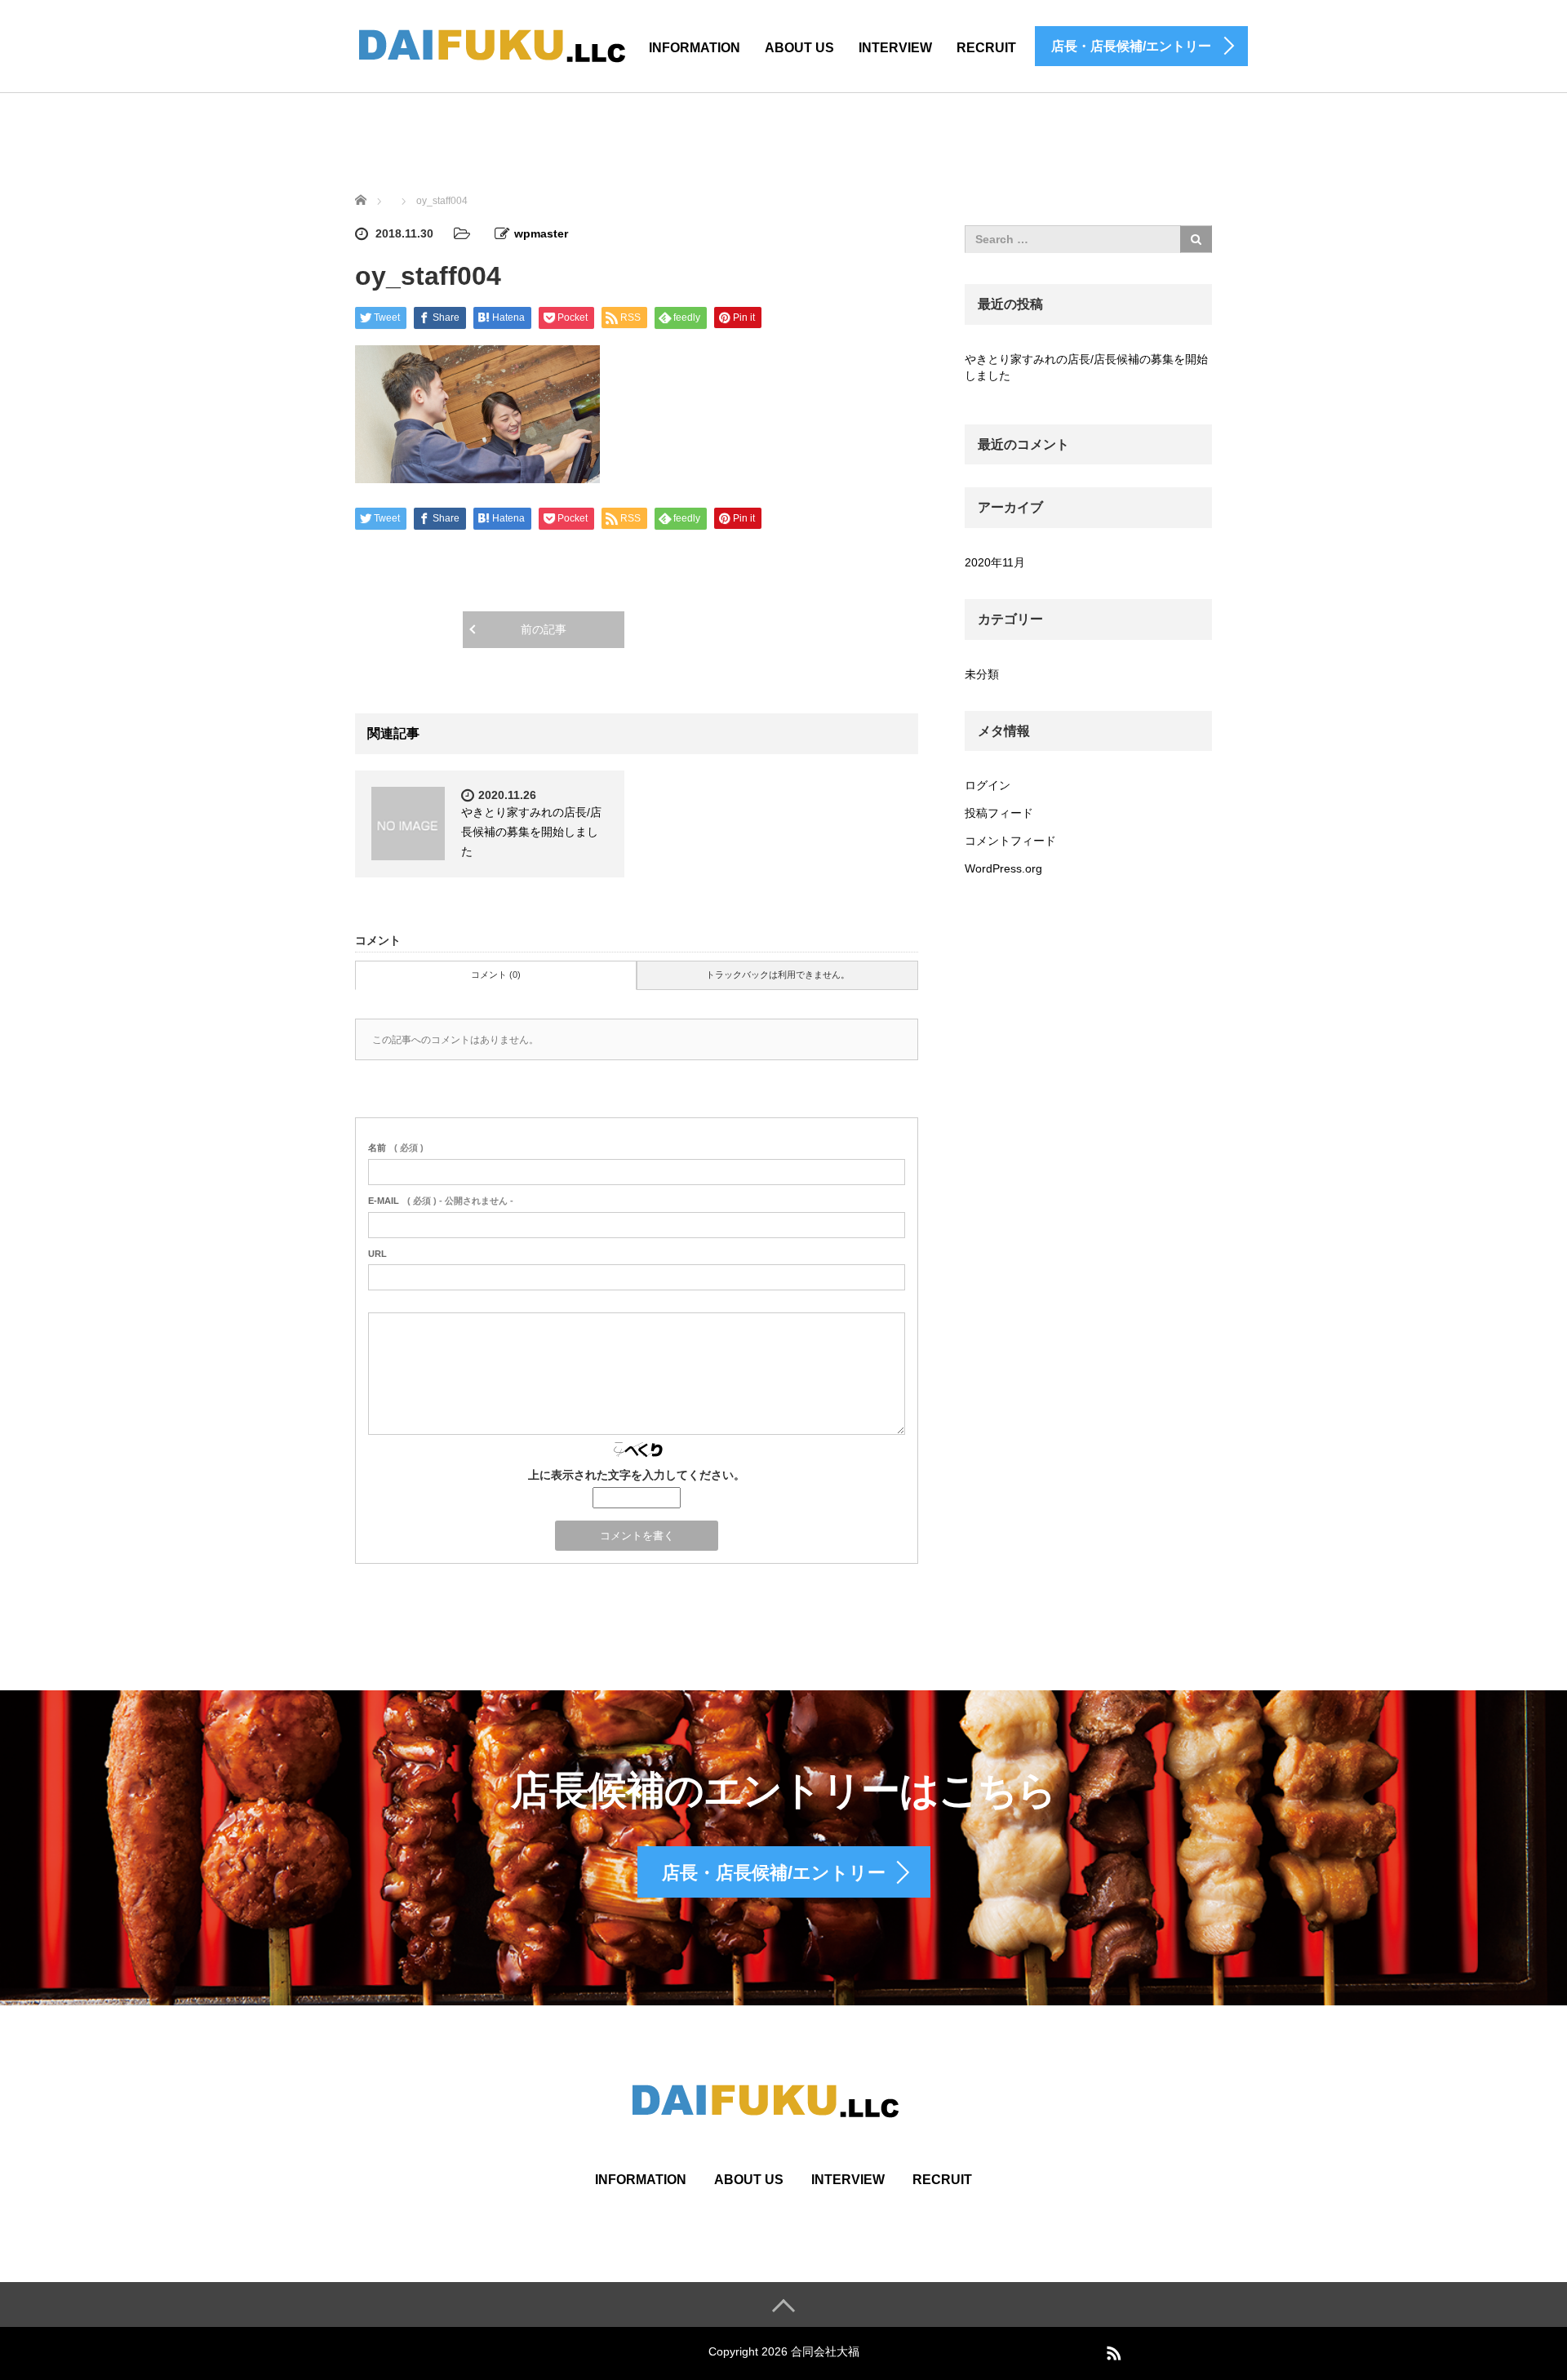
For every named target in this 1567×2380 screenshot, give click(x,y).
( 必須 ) (396, 1148)
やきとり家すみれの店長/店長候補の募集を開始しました (531, 832)
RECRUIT (986, 48)
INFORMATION (695, 48)
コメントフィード (1010, 841)
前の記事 (544, 629)
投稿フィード (999, 813)
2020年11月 (995, 562)
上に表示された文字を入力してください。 (637, 1475)
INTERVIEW (848, 2180)
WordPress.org (1003, 868)
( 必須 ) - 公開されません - (441, 1201)
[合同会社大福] (510, 44)
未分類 (982, 674)
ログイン (988, 785)
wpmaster (541, 233)
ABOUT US (799, 48)
